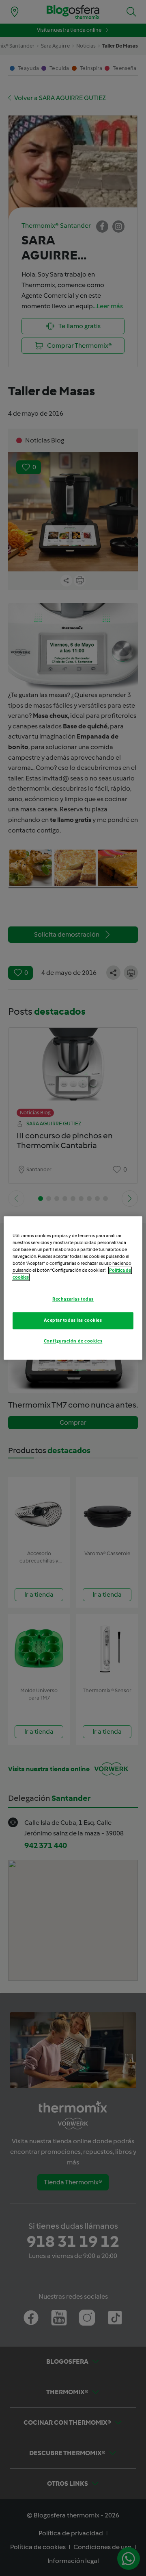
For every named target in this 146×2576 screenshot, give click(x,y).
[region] (73, 1288)
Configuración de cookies (73, 1341)
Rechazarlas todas (73, 1299)
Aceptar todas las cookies (73, 1321)
